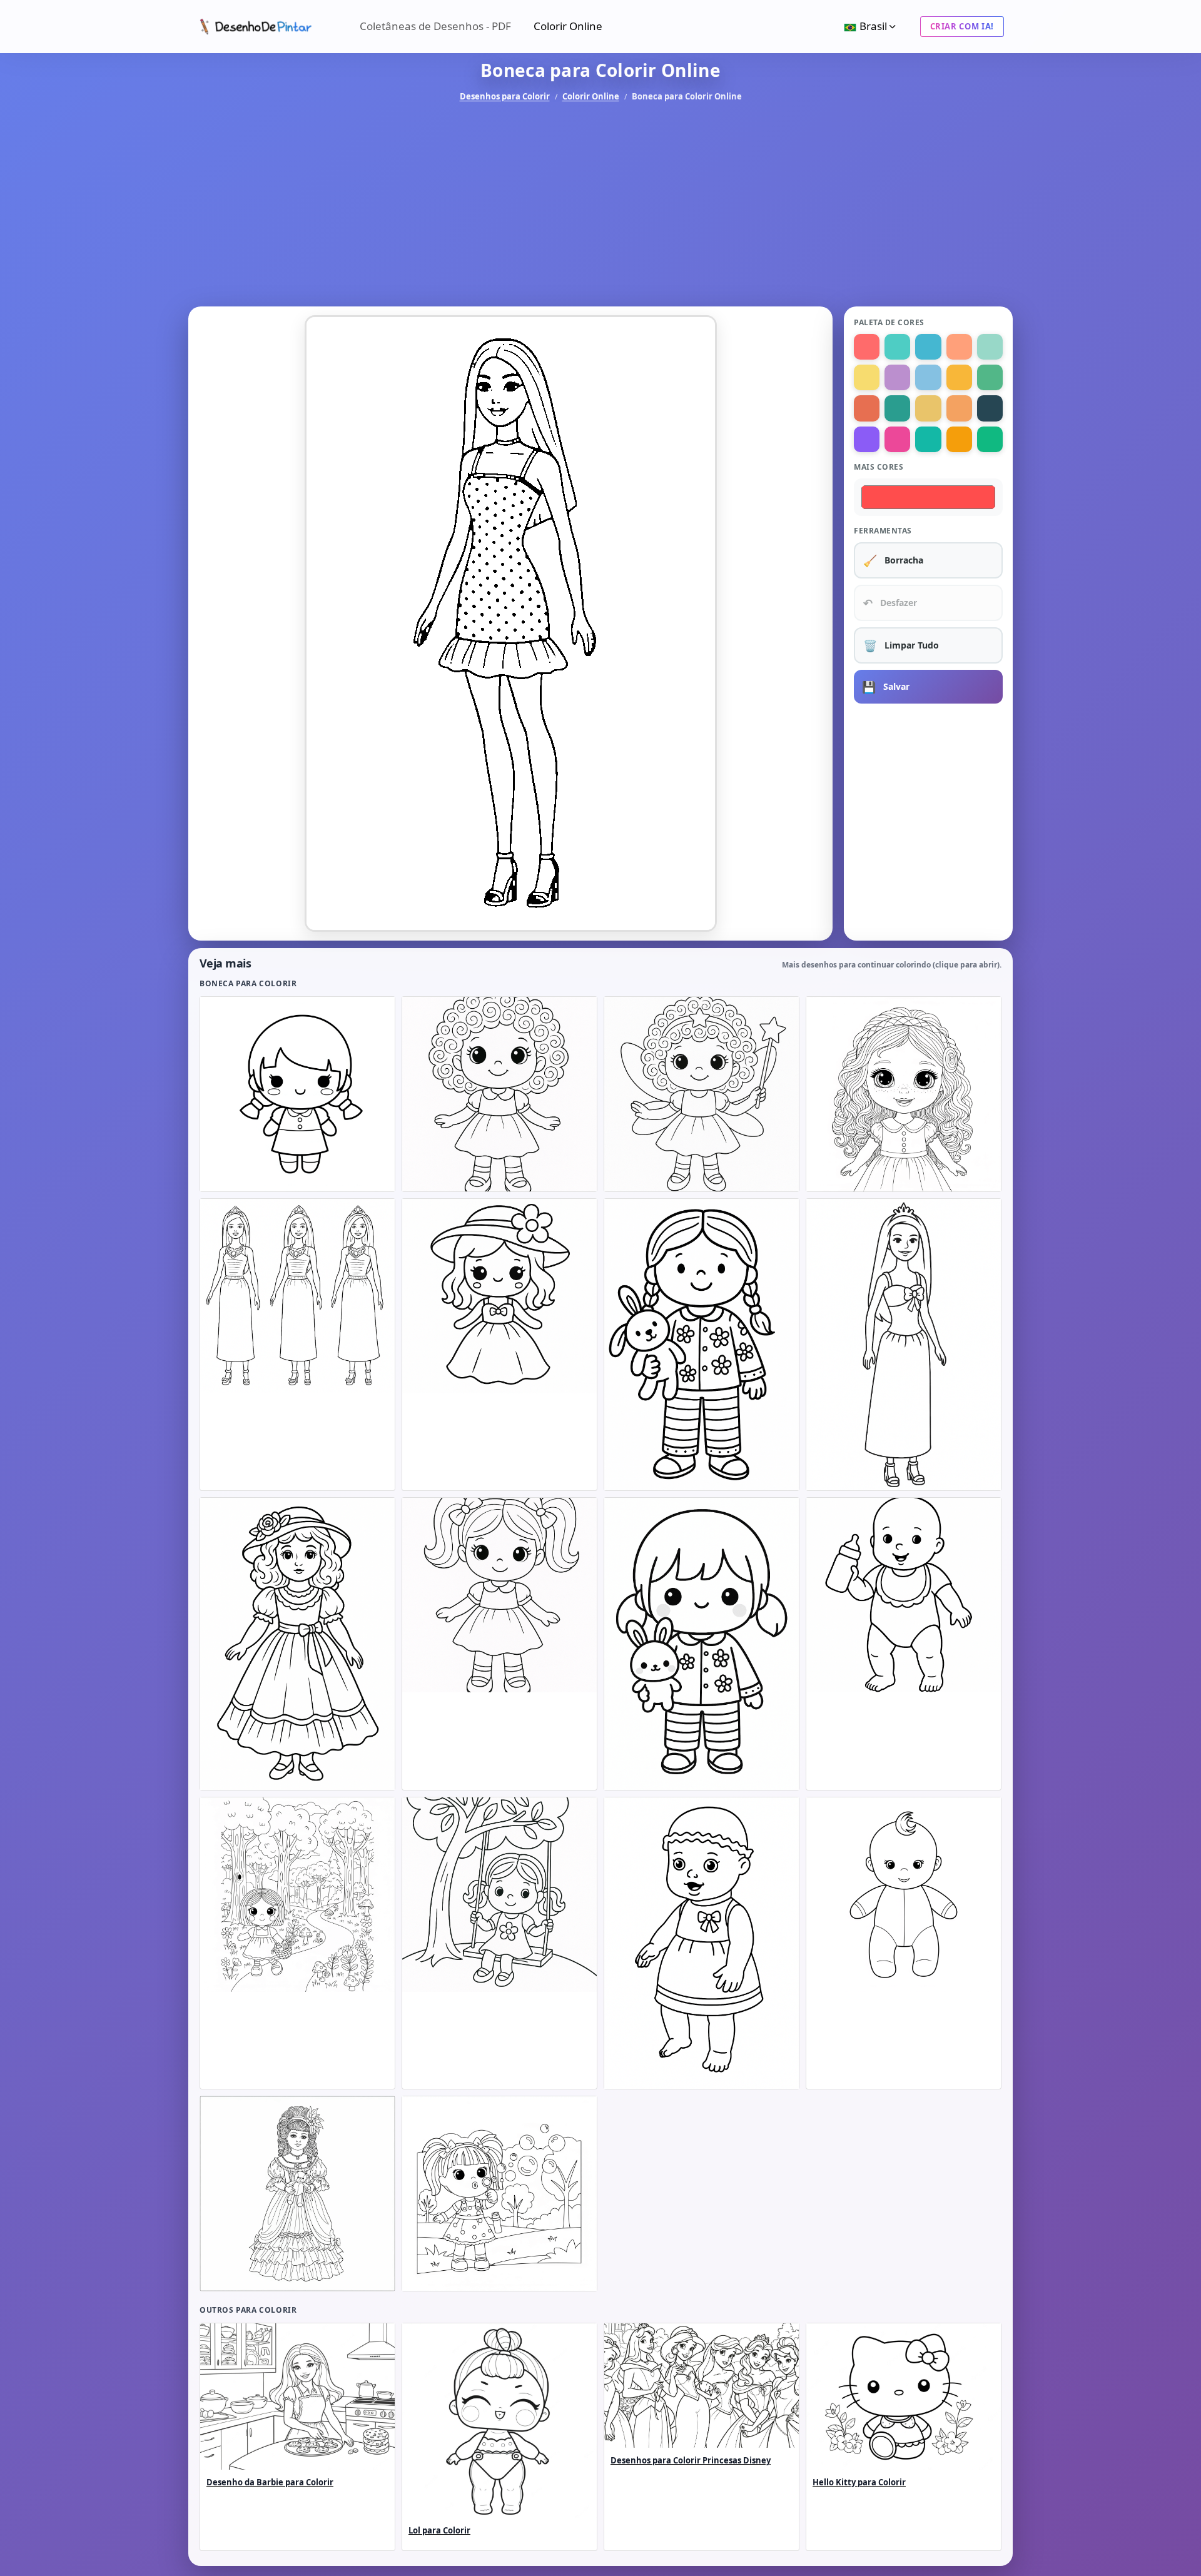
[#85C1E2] (928, 377)
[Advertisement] (600, 205)
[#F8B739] (959, 377)
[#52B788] (990, 377)
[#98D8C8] (990, 347)
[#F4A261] (959, 408)
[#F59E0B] (959, 439)
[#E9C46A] (928, 408)
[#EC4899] (897, 439)
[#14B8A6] (928, 439)
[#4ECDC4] (897, 347)
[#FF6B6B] (867, 347)
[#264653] (990, 408)
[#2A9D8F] (897, 408)
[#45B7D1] (928, 347)
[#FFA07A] (959, 347)
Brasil (873, 26)
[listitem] (297, 1094)
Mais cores (879, 467)
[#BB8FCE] (897, 377)
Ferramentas (883, 531)
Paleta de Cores (889, 322)
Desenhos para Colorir (505, 96)
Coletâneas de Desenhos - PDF (435, 26)
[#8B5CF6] (867, 439)
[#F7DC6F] (867, 377)
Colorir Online (568, 26)
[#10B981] (990, 439)
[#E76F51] (867, 408)
